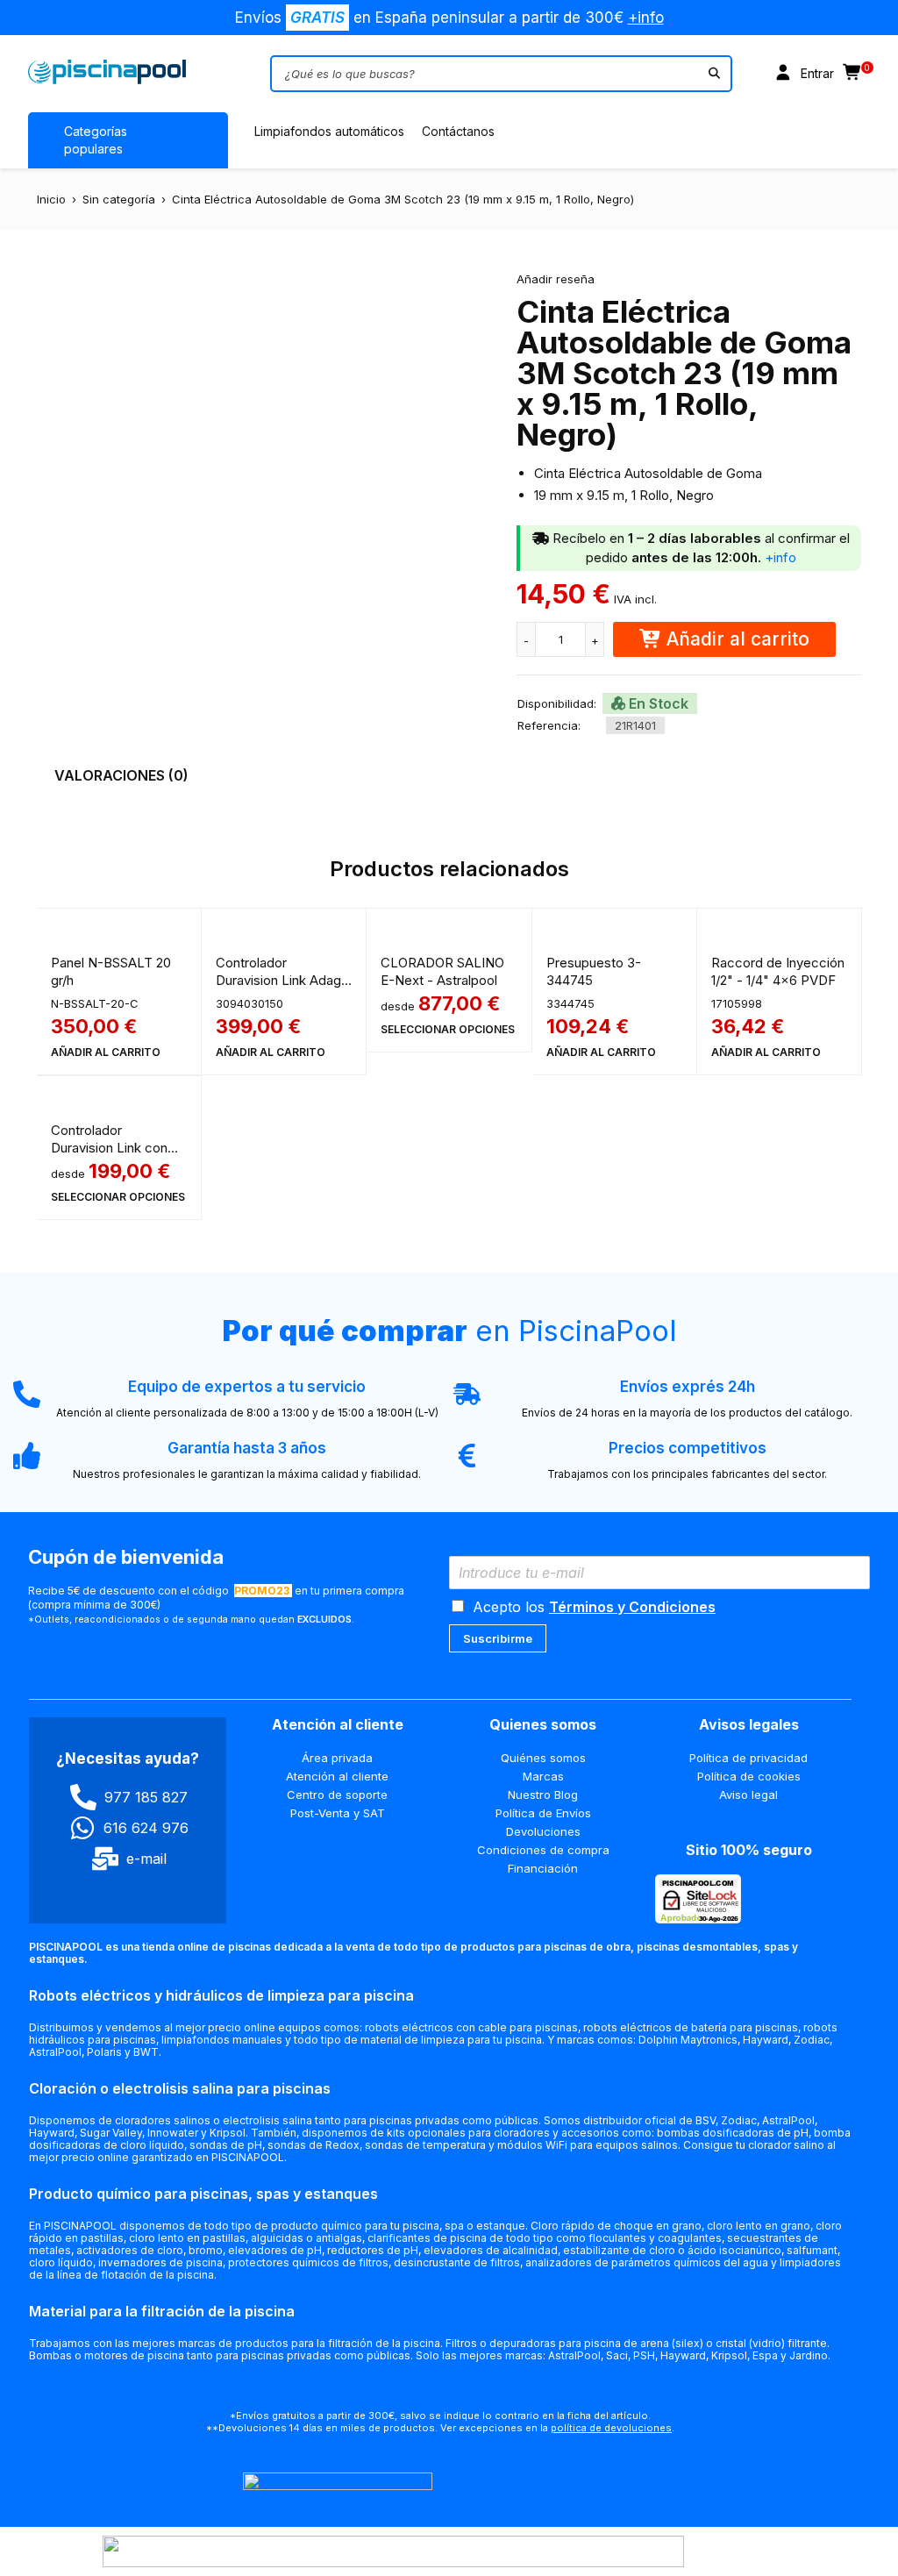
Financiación (543, 1868)
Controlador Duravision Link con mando (109, 1148)
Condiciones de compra (543, 1850)
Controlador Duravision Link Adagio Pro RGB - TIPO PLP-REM (284, 989)
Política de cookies (749, 1776)
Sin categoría (119, 199)
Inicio (51, 199)
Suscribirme (498, 1638)
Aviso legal (748, 1795)
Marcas (543, 1776)
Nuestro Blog (543, 1795)
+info (646, 18)
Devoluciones (543, 1831)
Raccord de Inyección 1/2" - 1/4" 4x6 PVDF (778, 971)
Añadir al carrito (738, 639)
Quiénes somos (543, 1758)
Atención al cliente (337, 1776)
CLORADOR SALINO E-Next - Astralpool (442, 971)
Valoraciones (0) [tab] (121, 775)
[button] (106, 1053)
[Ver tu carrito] (853, 74)
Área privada (337, 1758)
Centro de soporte (337, 1795)
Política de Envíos (543, 1813)
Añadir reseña (556, 279)
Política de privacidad (748, 1758)
